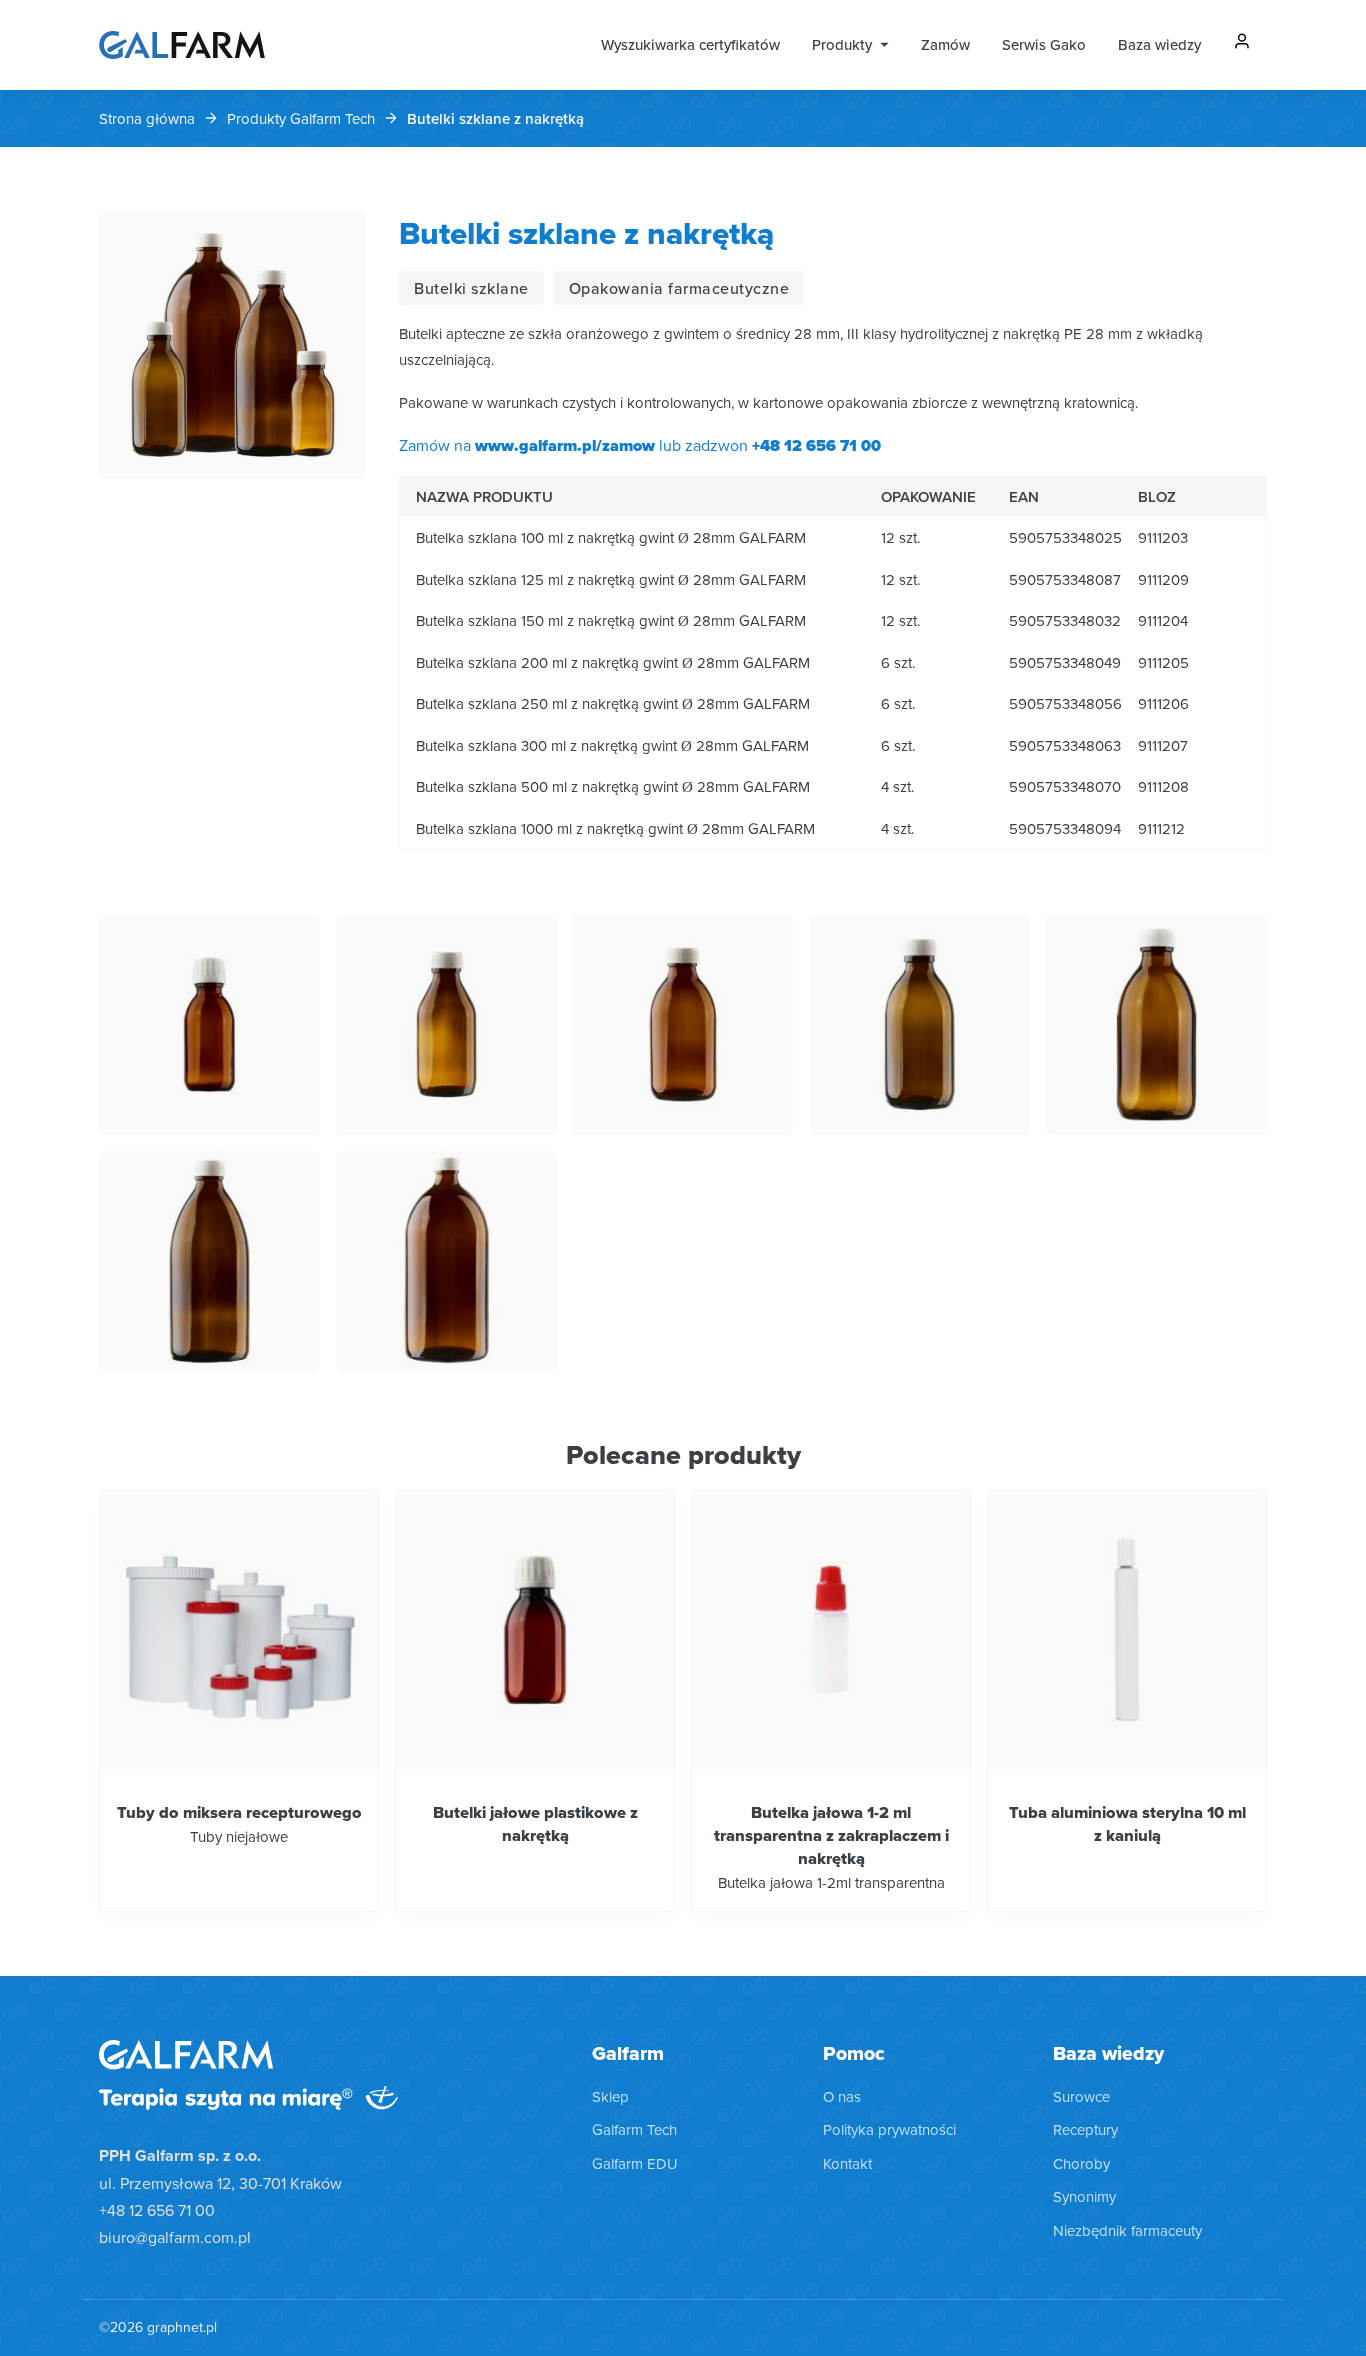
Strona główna (147, 118)
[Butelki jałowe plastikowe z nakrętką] (535, 1630)
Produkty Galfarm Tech (301, 118)
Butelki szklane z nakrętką (586, 233)
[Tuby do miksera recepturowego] (239, 1630)
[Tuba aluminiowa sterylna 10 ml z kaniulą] (1127, 1630)
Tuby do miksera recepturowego (239, 1812)
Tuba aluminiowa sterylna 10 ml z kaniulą (1127, 1823)
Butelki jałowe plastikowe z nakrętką (535, 1823)
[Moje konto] (1242, 45)
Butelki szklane (471, 288)
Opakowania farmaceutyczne (679, 288)
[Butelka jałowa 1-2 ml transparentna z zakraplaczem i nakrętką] (831, 1630)
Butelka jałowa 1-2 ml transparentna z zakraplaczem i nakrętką (831, 1835)
